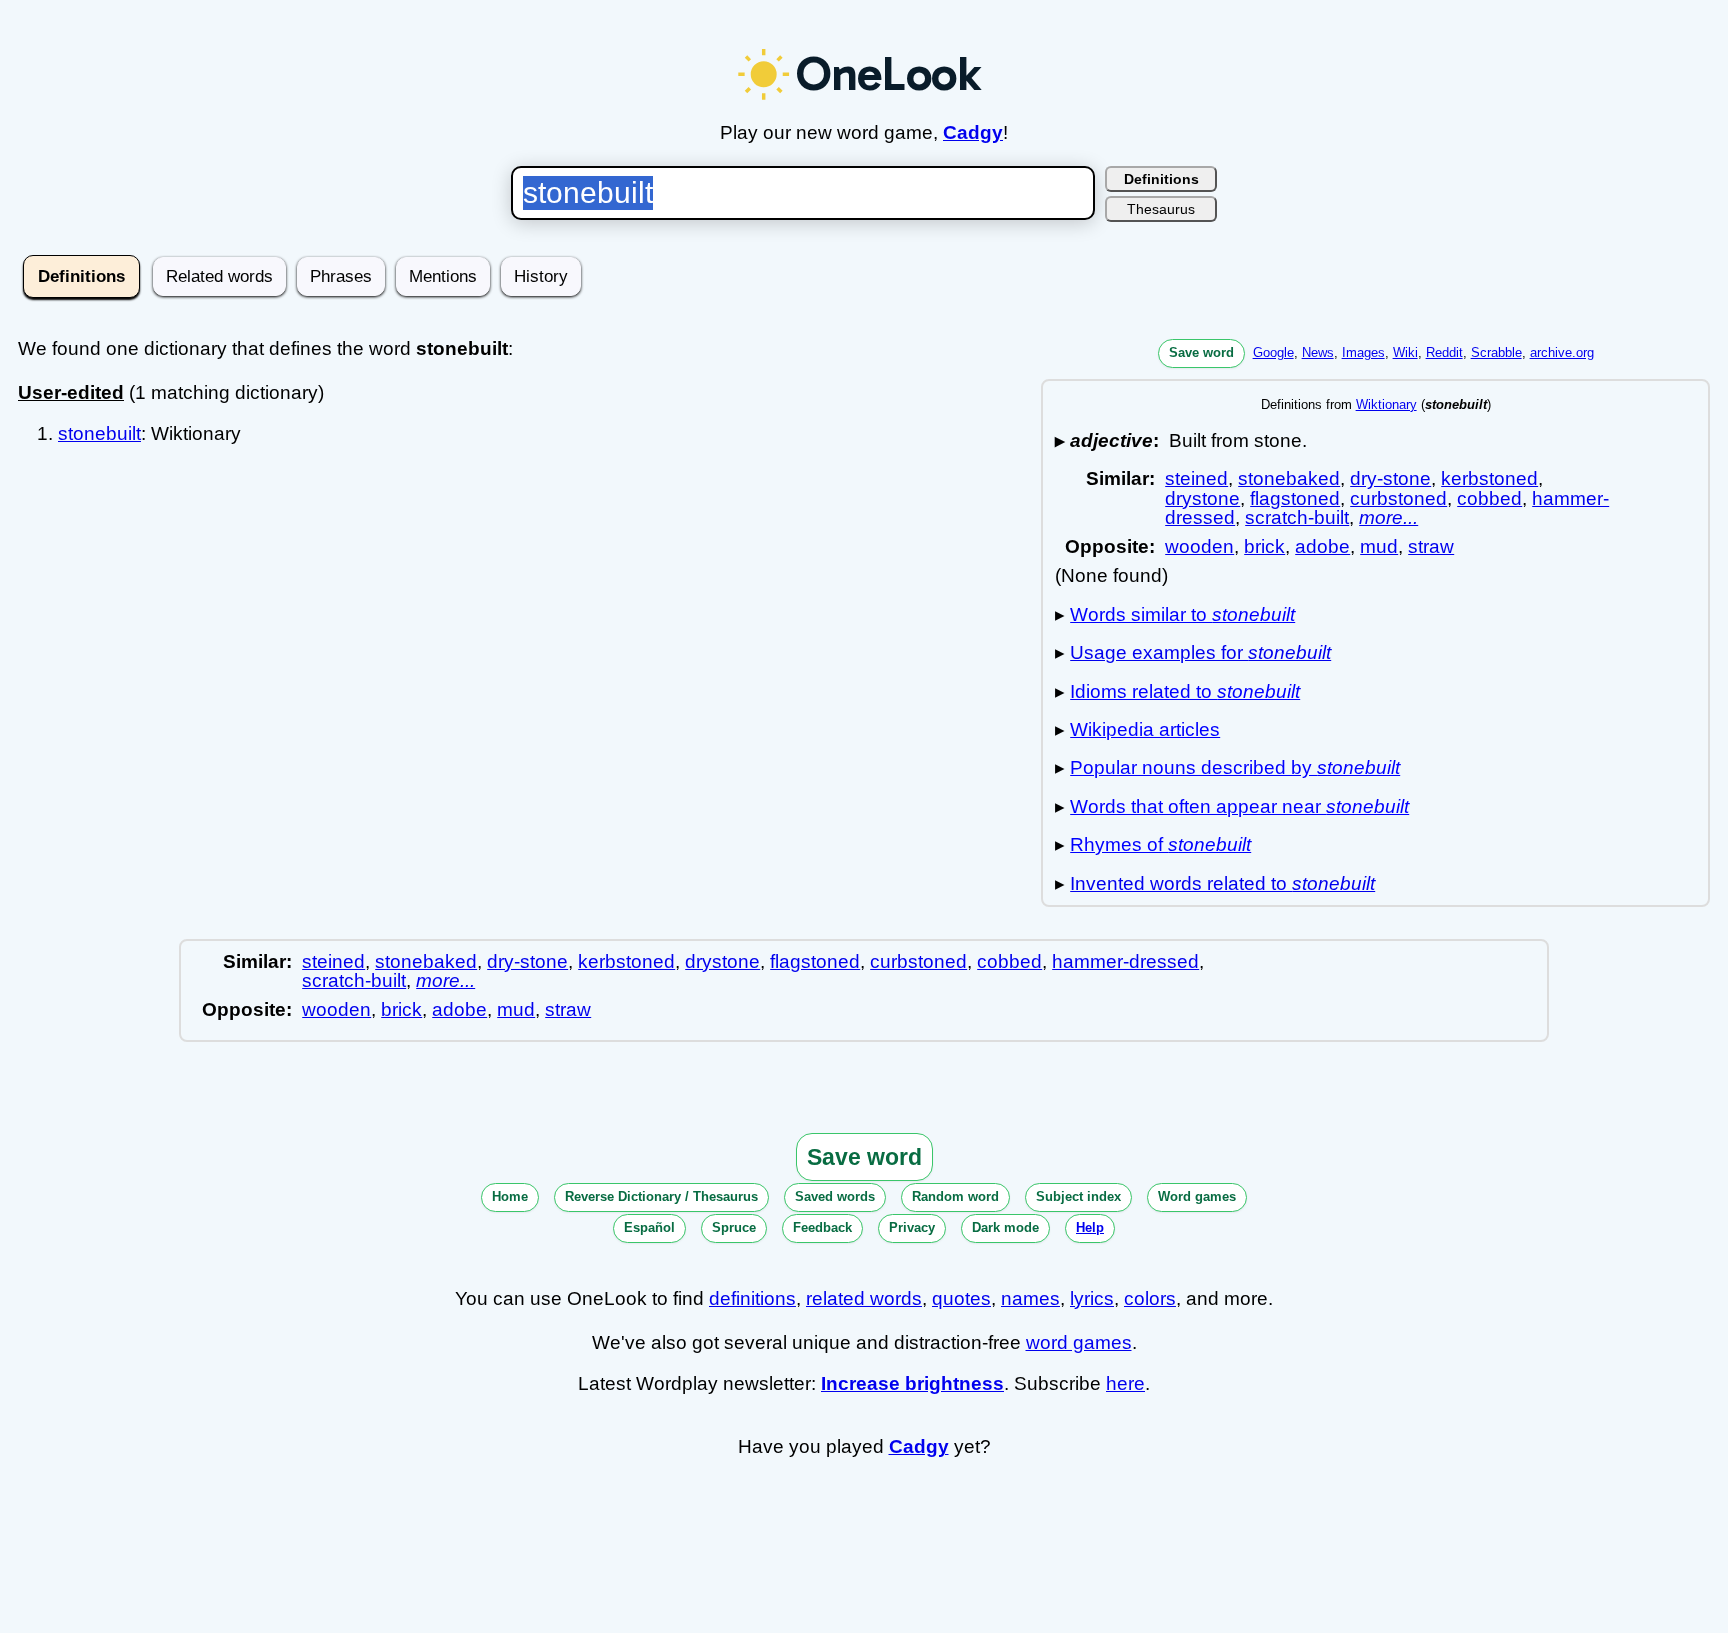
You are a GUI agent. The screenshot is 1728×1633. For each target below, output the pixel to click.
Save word (1201, 352)
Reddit (1444, 352)
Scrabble (1496, 352)
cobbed (1489, 498)
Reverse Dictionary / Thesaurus (661, 1196)
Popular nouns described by (1235, 767)
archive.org (1562, 352)
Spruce (734, 1227)
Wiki (1405, 352)
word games (1079, 1342)
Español (649, 1227)
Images (1363, 352)
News (1318, 352)
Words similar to (1182, 614)
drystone (1202, 498)
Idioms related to (1185, 691)
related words (864, 1298)
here (1125, 1383)
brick (1264, 546)
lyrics (1092, 1298)
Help (1090, 1227)
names (1030, 1298)
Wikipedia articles (1145, 729)
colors (1150, 1298)
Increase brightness (912, 1383)
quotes (961, 1298)
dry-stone (1390, 478)
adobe (1322, 546)
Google (1273, 352)
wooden (1199, 546)
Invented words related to (1222, 883)
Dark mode (1005, 1227)
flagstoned (1295, 498)
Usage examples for (1200, 652)
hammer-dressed (1125, 961)
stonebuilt (99, 433)
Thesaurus (1161, 209)
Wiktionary (1386, 404)
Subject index (1078, 1196)
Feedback (822, 1227)
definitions (752, 1298)
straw (1431, 546)
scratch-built (1297, 517)
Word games (1197, 1196)
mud (1379, 546)
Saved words (835, 1196)
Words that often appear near (1239, 806)
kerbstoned (1489, 478)
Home (510, 1196)
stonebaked (1289, 478)
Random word (955, 1196)
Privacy (912, 1227)
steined (1196, 478)
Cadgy (973, 132)
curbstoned (1398, 498)
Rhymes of (1160, 844)
